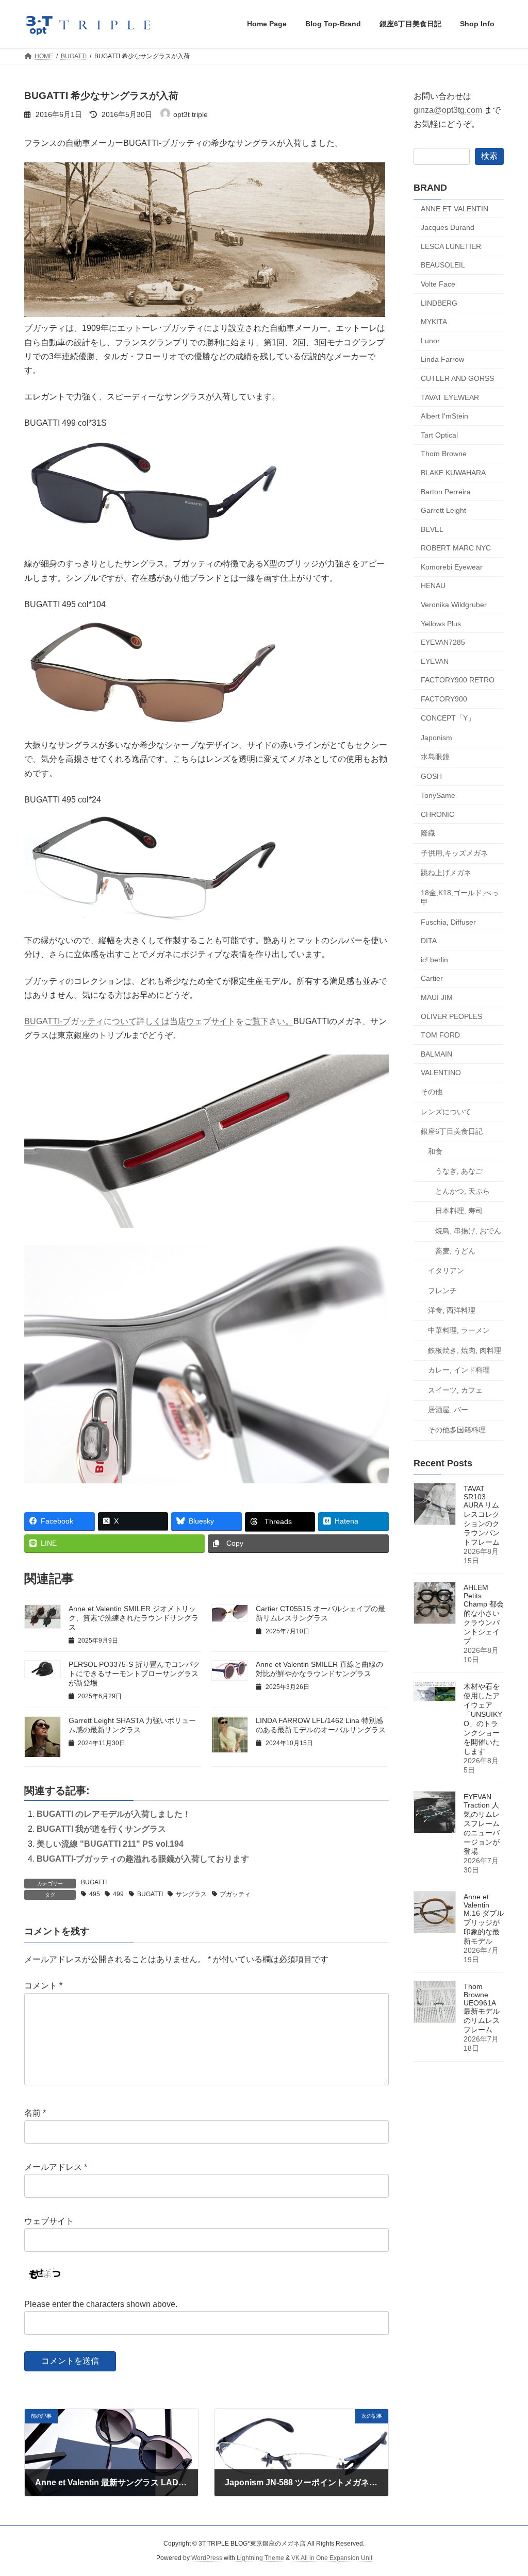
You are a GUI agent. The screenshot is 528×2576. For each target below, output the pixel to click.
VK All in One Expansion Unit (332, 2558)
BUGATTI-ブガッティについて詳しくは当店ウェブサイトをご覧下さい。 (159, 1021)
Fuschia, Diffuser (448, 922)
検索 (489, 155)
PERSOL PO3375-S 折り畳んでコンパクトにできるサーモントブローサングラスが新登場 (134, 1674)
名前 (35, 2113)
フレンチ (442, 1290)
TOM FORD (440, 1035)
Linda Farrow (442, 359)
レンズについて (446, 1111)
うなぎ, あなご (459, 1171)
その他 (432, 1092)
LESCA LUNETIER (451, 246)
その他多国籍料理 (457, 1430)
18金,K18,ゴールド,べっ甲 (460, 897)
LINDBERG (439, 303)
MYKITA (434, 322)
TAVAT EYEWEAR (450, 397)
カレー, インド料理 (459, 1370)
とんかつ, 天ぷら (463, 1191)
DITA (429, 941)
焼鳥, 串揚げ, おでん (468, 1231)
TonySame (438, 795)
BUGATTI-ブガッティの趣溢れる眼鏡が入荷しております (143, 1859)
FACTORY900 (444, 699)
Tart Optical (439, 434)
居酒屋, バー (448, 1410)
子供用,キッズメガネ (454, 852)
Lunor (430, 340)
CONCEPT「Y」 (448, 717)
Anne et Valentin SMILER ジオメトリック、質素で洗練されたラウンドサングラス (134, 1618)
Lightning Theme (260, 2558)
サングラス (191, 1894)
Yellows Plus (441, 623)
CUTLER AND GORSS (457, 378)
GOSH (431, 776)
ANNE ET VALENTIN (455, 208)
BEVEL (432, 529)
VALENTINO (441, 1073)
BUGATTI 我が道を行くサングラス (101, 1829)
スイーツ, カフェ (455, 1390)
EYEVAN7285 (443, 642)
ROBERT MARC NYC (456, 548)
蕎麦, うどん (455, 1250)
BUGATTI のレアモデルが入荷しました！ (114, 1814)
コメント (43, 1986)
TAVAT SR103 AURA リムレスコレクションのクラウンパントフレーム (482, 1515)
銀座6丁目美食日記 (452, 1131)
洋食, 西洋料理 (452, 1310)
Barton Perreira (446, 491)
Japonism (436, 738)
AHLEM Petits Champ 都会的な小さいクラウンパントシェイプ (484, 1614)
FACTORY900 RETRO (458, 680)
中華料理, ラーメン (459, 1330)
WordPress (207, 2558)
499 (118, 1894)
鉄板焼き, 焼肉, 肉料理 (465, 1350)
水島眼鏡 (435, 756)
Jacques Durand (448, 227)
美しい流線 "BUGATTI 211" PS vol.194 (110, 1844)
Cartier (432, 978)
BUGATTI (94, 1882)
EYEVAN (435, 661)
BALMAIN (436, 1053)
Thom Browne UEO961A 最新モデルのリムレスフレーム (482, 2008)
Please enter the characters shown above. (101, 2304)
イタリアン (446, 1270)
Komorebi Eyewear (452, 566)
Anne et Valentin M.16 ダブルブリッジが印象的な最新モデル (484, 1919)
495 (95, 1894)
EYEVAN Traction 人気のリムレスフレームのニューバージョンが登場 (482, 1824)
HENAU (433, 586)
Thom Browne (444, 454)
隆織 (428, 833)
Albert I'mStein (444, 416)
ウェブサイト (49, 2221)
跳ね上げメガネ (446, 873)
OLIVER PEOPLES (451, 1016)
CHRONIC (438, 814)
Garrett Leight (443, 510)
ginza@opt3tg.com (448, 110)
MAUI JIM (437, 997)
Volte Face (438, 284)
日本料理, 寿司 (459, 1211)
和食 (435, 1151)
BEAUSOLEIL (443, 265)
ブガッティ (235, 1894)
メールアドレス (56, 2168)
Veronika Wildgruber (454, 605)
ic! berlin (434, 959)
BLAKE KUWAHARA (453, 473)
